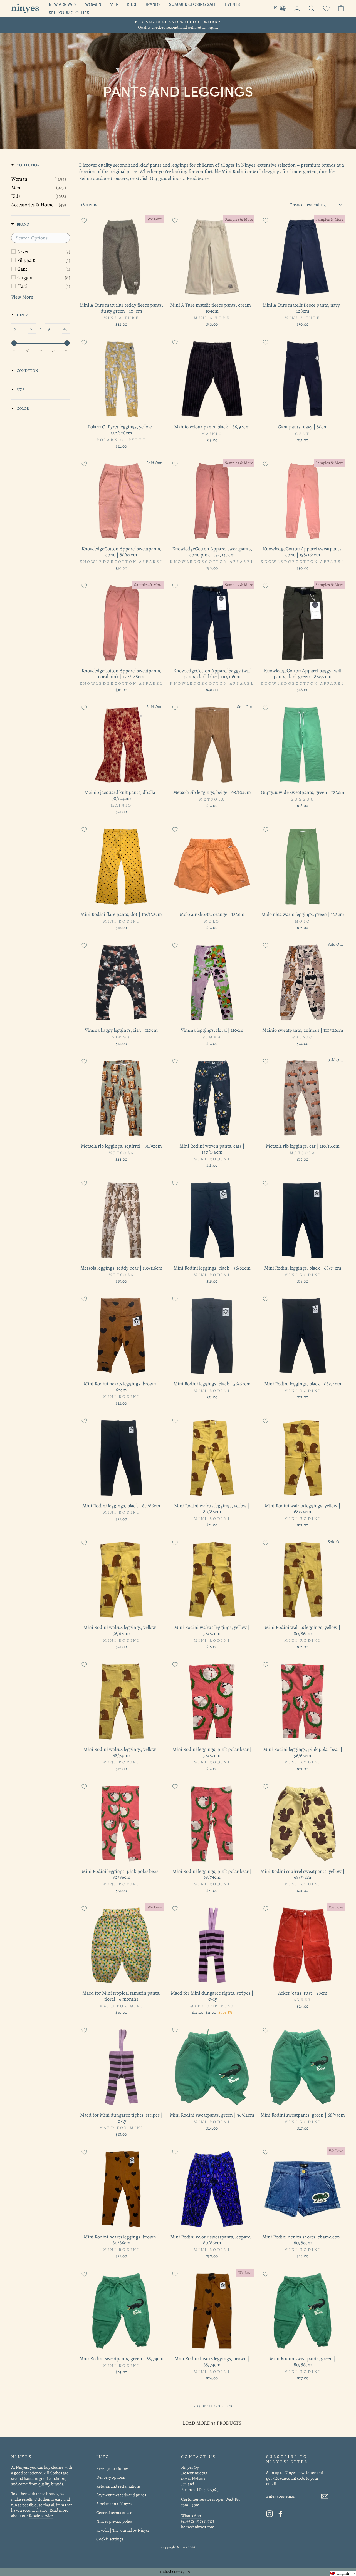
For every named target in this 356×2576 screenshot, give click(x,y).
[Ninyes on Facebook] (280, 2514)
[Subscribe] (325, 2496)
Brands (153, 4)
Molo (258, 172)
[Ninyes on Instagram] (270, 2514)
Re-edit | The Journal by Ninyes (123, 2530)
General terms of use (114, 2513)
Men (114, 4)
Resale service (41, 2516)
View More (22, 297)
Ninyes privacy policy (114, 2521)
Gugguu (158, 178)
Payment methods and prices (121, 2495)
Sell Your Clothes (69, 13)
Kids (132, 4)
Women (93, 4)
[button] (343, 2573)
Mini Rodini (234, 172)
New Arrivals (63, 4)
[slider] (14, 343)
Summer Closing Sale (193, 4)
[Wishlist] (326, 8)
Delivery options (111, 2477)
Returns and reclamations (118, 2486)
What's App (191, 2516)
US (281, 7)
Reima (85, 178)
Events (233, 4)
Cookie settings (110, 2539)
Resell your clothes (112, 2468)
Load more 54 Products (212, 2423)
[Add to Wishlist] (84, 220)
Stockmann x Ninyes (114, 2504)
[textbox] (41, 238)
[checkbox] (44, 252)
